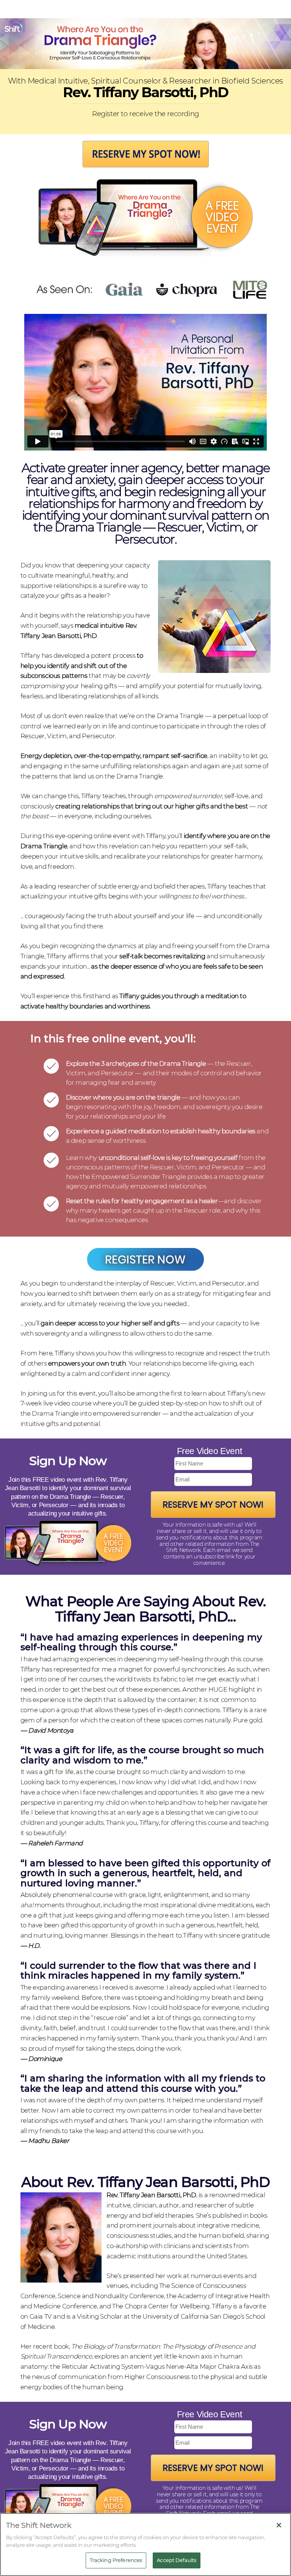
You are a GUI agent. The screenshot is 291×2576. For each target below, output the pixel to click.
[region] (145, 2544)
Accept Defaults (177, 2560)
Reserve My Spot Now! (213, 1505)
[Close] (279, 2525)
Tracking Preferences (116, 2560)
